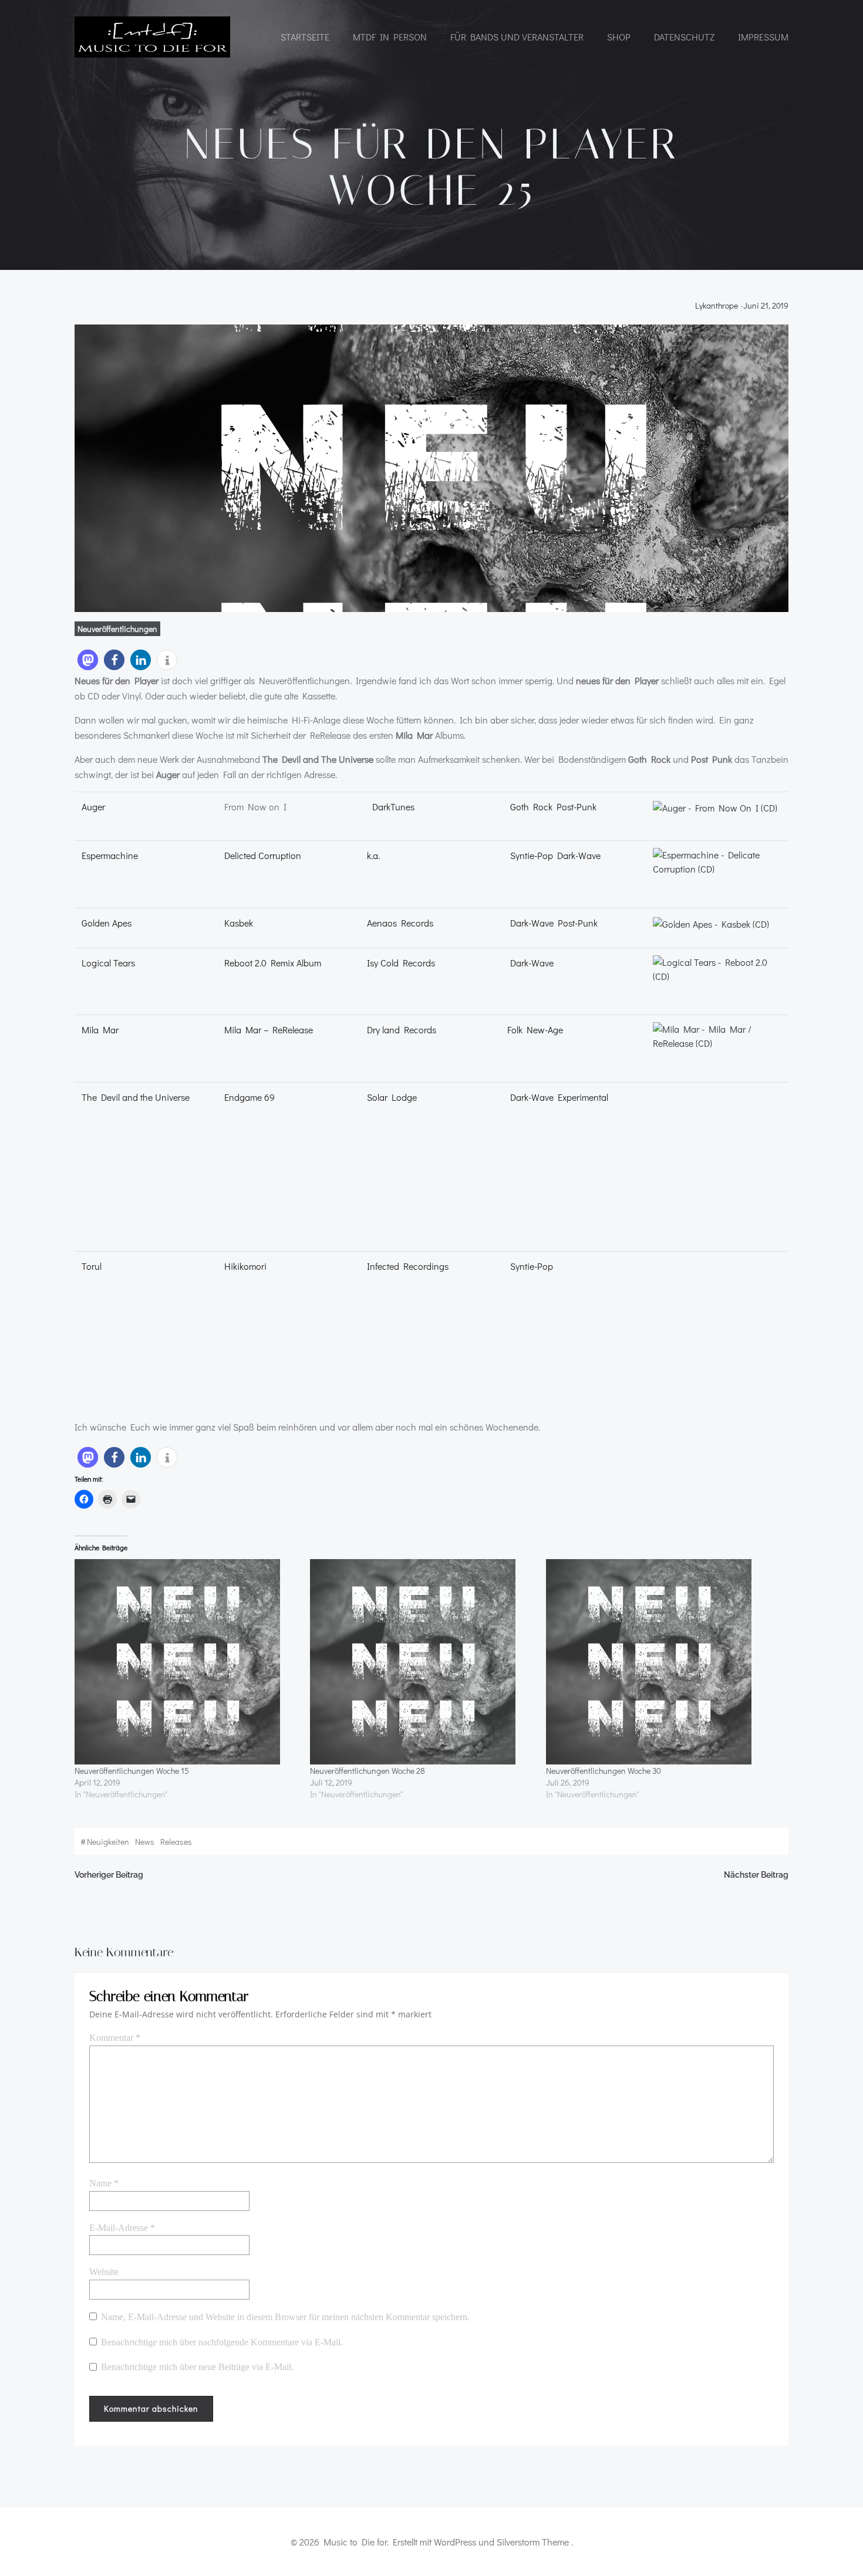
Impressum (763, 37)
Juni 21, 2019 (766, 306)
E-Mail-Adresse (122, 2228)
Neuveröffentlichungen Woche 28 (368, 1771)
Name (104, 2183)
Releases (176, 1842)
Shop (619, 37)
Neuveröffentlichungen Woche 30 (604, 1771)
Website (104, 2272)
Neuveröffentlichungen (117, 629)
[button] (88, 660)
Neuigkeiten (108, 1842)
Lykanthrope (717, 306)
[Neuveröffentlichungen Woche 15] (186, 1662)
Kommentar (115, 2038)
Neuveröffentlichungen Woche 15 (132, 1771)
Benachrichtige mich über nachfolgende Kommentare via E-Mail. (222, 2342)
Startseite (305, 37)
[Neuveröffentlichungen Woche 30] (658, 1662)
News (145, 1842)
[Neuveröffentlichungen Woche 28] (422, 1662)
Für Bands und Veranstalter (517, 37)
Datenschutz (684, 37)
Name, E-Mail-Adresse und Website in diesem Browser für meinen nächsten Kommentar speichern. (285, 2317)
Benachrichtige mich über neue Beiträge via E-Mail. (197, 2367)
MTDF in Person (390, 37)
